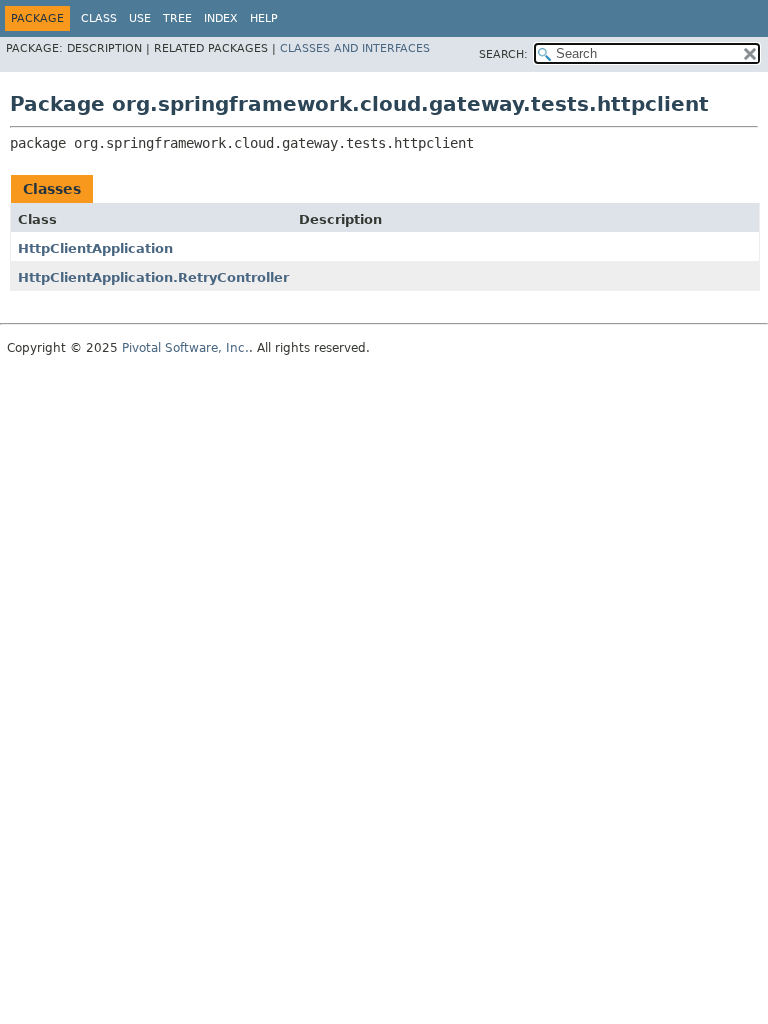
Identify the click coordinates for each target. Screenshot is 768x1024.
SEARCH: (503, 54)
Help (264, 18)
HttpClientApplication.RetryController (153, 277)
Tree (177, 18)
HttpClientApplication (95, 248)
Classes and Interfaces (355, 48)
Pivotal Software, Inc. (185, 348)
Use (140, 18)
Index (221, 18)
